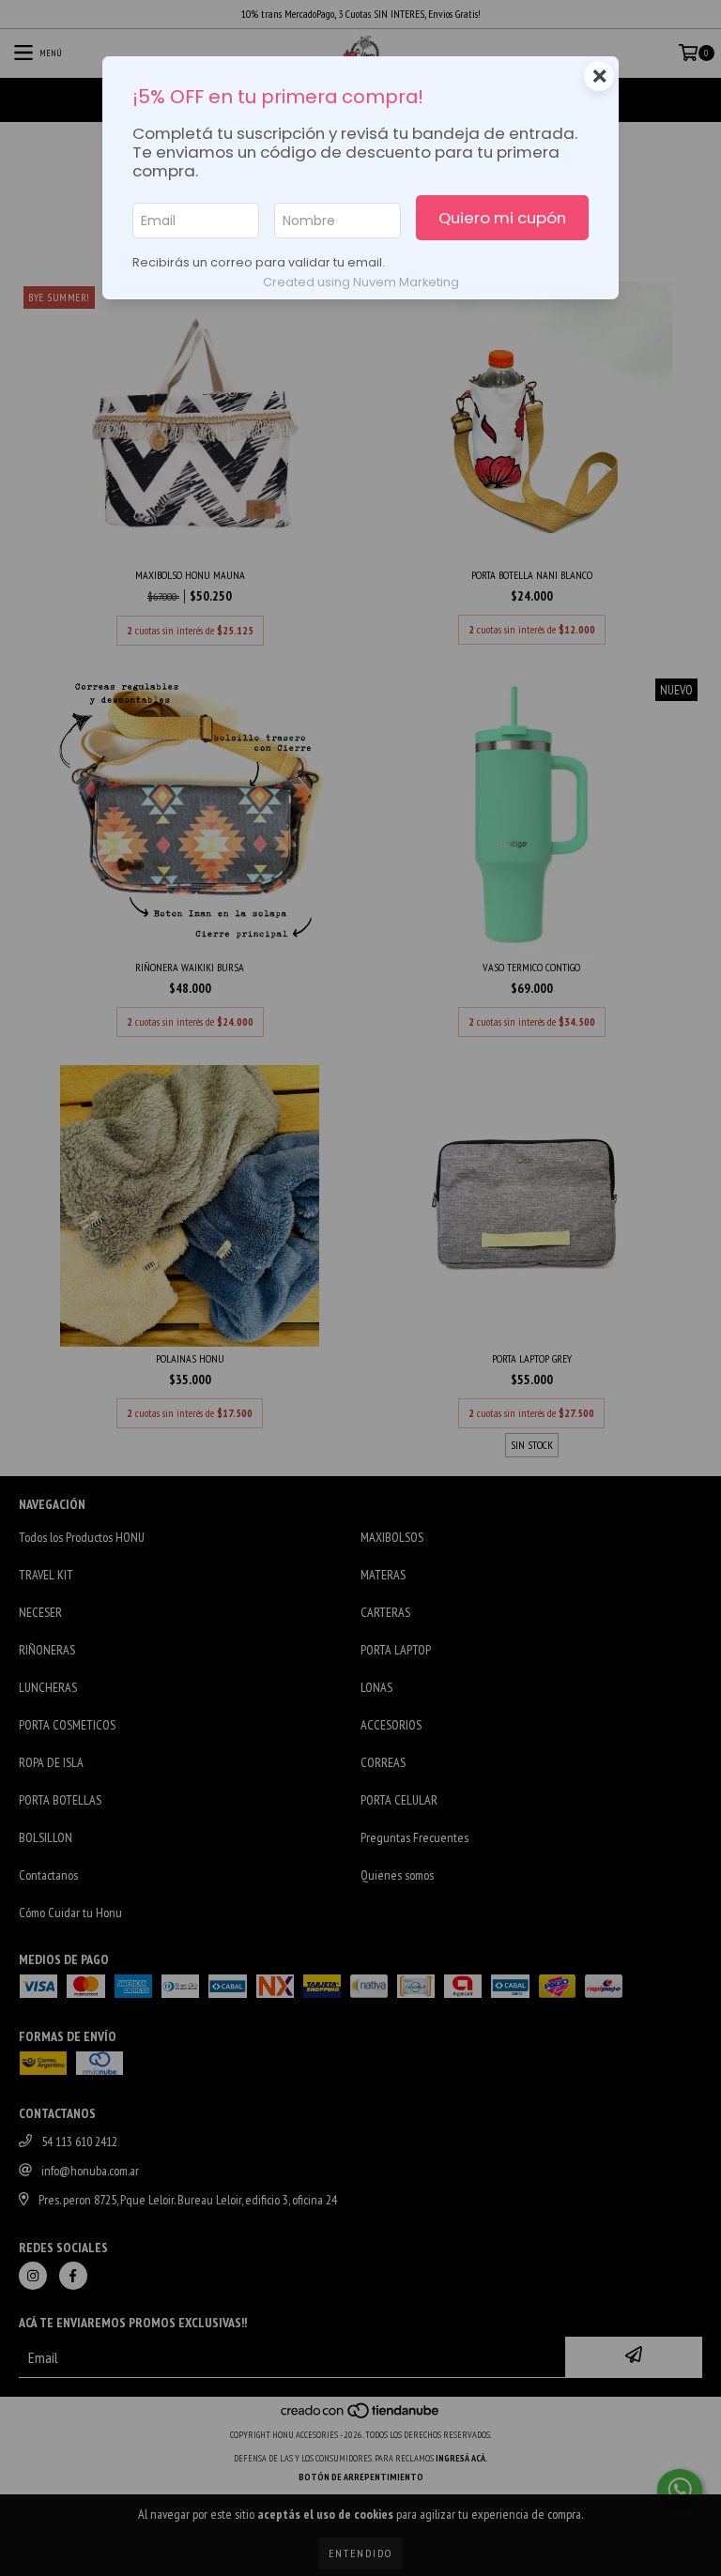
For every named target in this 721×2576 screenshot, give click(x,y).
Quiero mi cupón (502, 218)
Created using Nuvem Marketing (361, 282)
